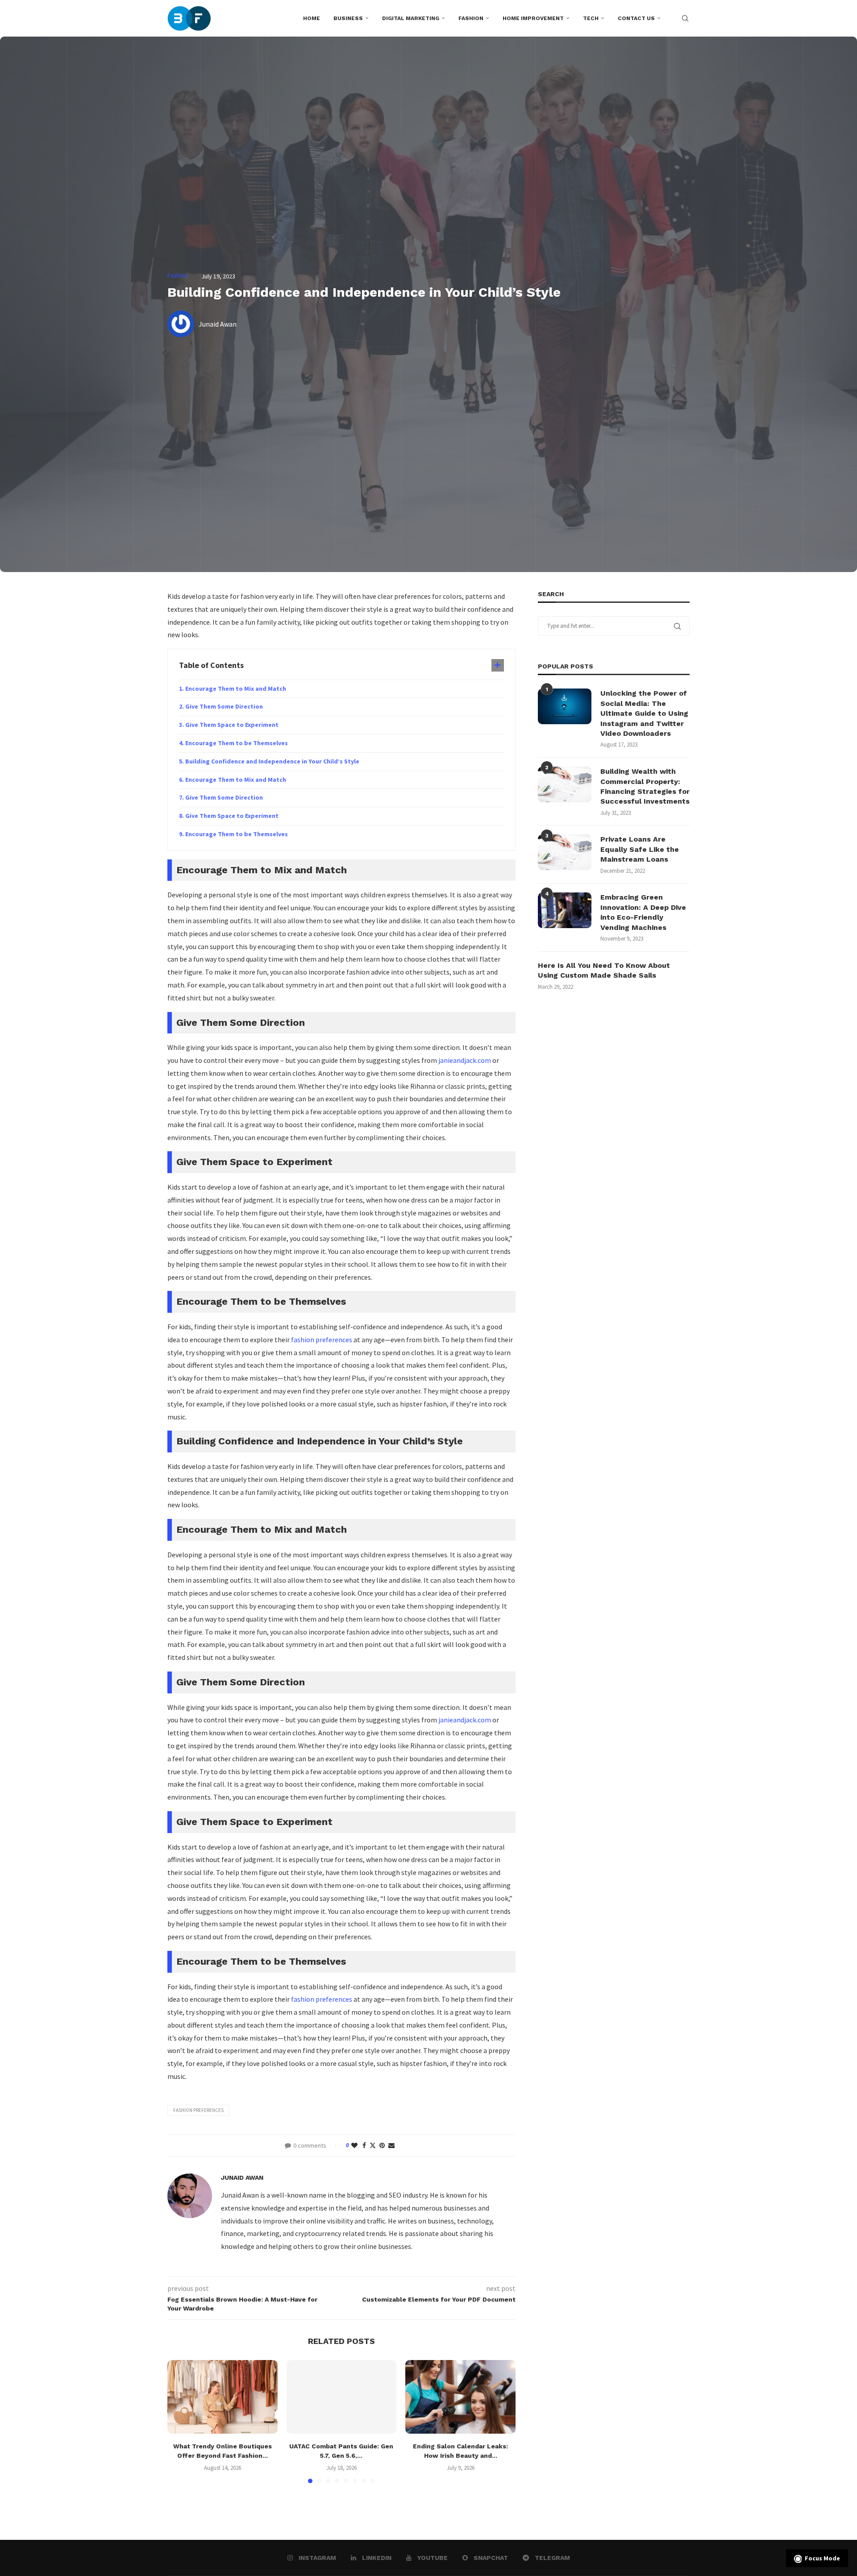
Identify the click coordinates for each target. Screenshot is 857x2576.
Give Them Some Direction (224, 706)
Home (312, 18)
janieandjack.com (465, 1060)
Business (348, 18)
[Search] (685, 18)
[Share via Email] (391, 2145)
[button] (179, 2421)
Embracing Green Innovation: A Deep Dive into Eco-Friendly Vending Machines (643, 912)
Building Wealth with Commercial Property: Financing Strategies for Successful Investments (645, 786)
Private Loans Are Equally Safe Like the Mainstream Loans (640, 849)
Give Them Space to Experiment (232, 725)
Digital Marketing (411, 18)
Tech (591, 18)
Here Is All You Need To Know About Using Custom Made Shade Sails (604, 970)
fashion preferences (322, 1340)
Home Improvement (533, 18)
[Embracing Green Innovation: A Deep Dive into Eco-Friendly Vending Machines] (565, 910)
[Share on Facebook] (364, 2145)
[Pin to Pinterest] (382, 2145)
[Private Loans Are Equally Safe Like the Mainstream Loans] (565, 852)
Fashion (471, 18)
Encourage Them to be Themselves (237, 743)
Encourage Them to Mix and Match (236, 689)
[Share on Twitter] (373, 2145)
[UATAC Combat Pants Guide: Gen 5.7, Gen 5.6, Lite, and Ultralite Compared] (342, 2397)
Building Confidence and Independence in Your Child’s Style (272, 761)
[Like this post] (354, 2145)
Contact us (636, 18)
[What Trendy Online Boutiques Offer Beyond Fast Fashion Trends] (223, 2397)
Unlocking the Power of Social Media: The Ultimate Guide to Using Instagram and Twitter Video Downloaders (644, 713)
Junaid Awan (242, 2178)
